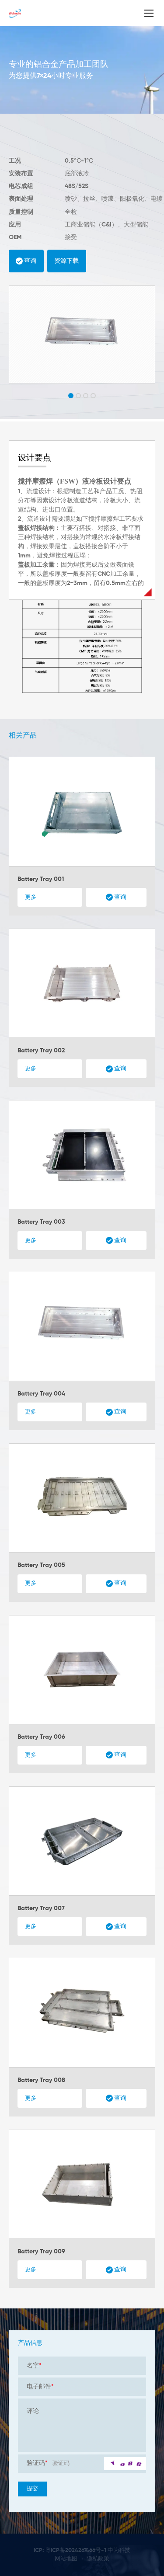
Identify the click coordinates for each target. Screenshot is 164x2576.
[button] (71, 396)
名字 (34, 2366)
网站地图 (66, 2559)
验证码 (37, 2463)
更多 (31, 897)
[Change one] (125, 2464)
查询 (30, 261)
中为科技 (119, 2550)
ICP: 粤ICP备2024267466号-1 (70, 2550)
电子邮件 (40, 2387)
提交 (32, 2489)
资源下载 (66, 261)
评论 (33, 2411)
